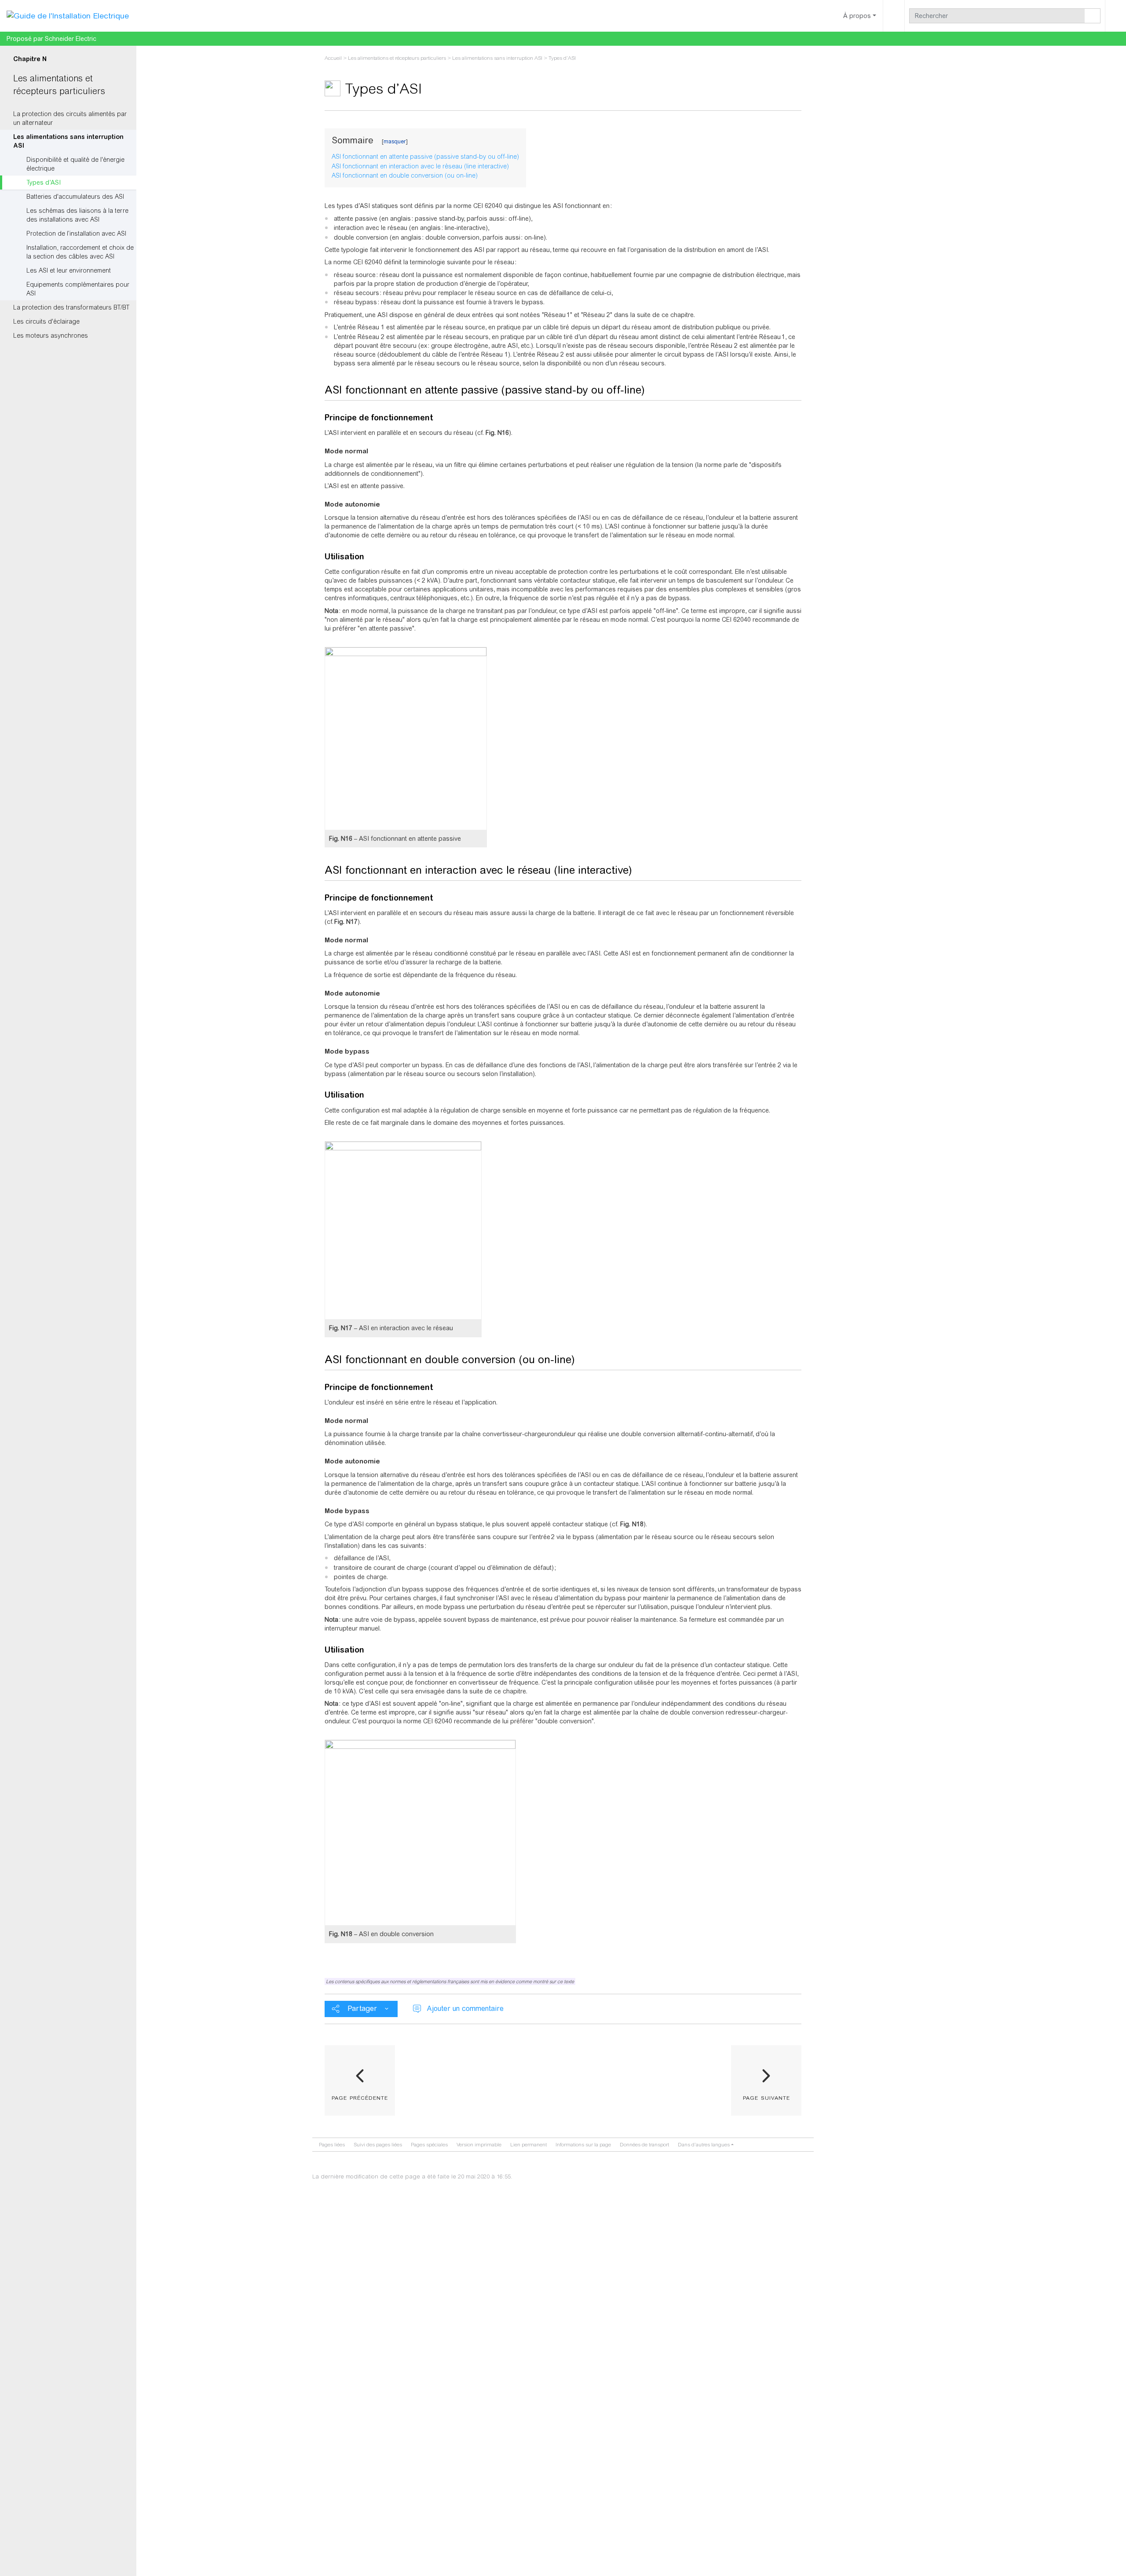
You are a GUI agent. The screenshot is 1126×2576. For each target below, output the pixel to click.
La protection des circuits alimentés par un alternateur (70, 118)
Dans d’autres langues (704, 2145)
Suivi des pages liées (378, 2145)
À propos (857, 16)
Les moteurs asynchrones (51, 336)
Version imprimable (479, 2145)
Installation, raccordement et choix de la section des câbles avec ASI (80, 252)
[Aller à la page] (1093, 16)
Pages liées (332, 2145)
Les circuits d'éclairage (46, 321)
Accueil (333, 58)
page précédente (360, 2097)
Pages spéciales (429, 2145)
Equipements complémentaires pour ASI (78, 289)
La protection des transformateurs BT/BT (71, 307)
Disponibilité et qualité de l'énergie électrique (75, 164)
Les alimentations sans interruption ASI (68, 141)
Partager (362, 2009)
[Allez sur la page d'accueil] (68, 15)
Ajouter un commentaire (465, 2009)
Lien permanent (528, 2145)
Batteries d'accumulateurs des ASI (75, 197)
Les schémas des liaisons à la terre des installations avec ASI (77, 215)
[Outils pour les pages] (894, 16)
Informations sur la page (583, 2145)
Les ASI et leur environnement (69, 270)
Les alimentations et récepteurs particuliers (397, 58)
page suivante (766, 2097)
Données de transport (644, 2145)
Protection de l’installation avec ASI (76, 234)
